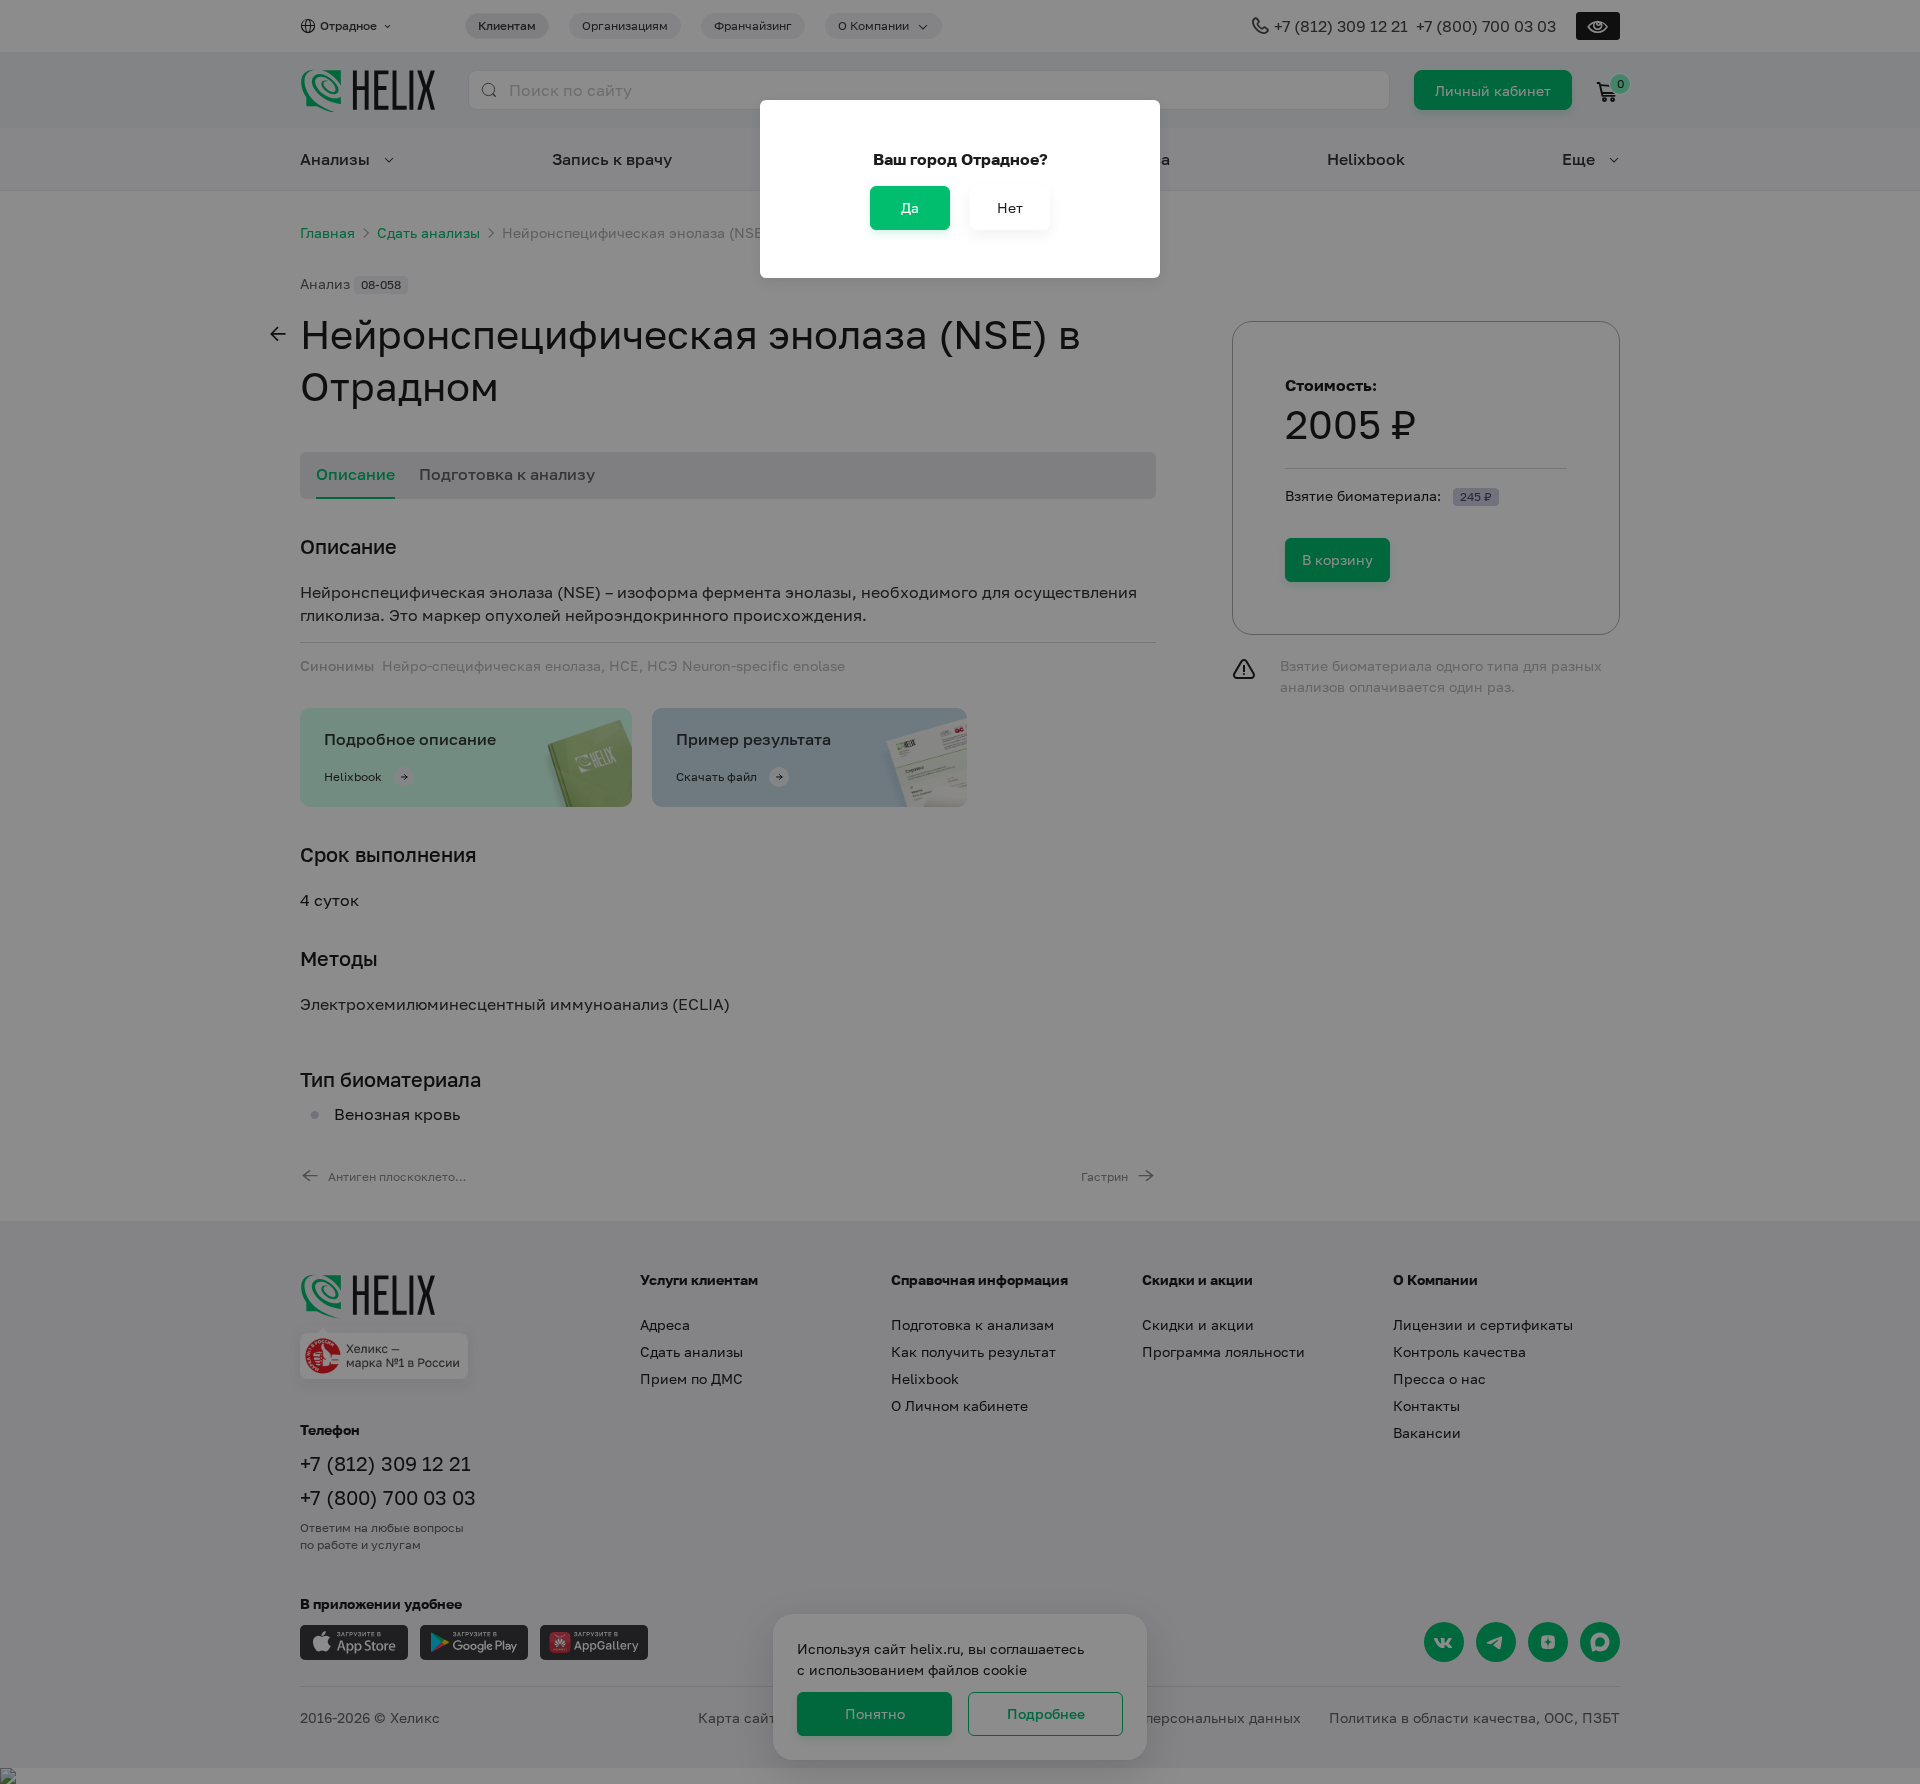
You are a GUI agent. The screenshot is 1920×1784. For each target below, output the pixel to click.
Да (910, 207)
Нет (1010, 207)
